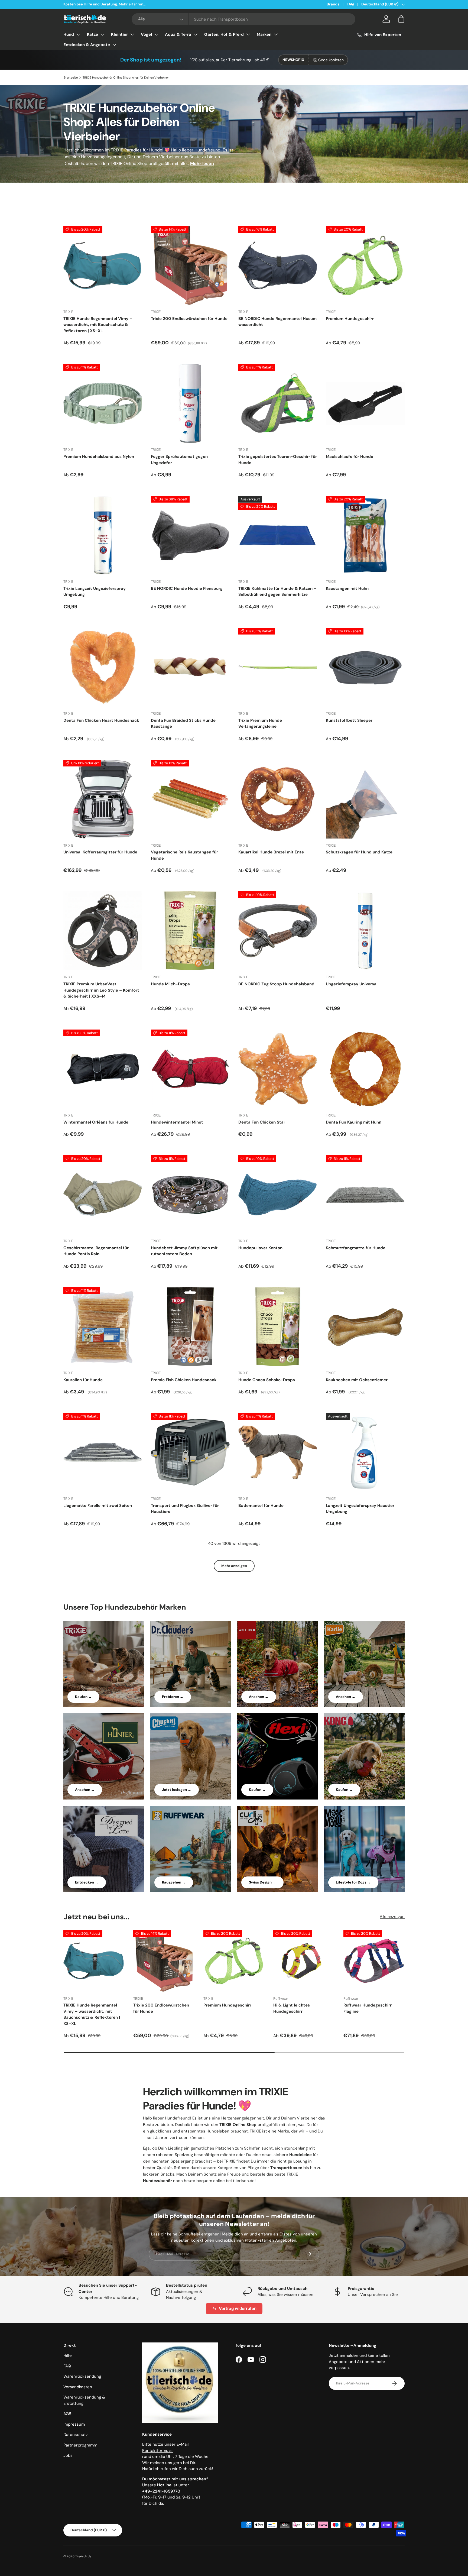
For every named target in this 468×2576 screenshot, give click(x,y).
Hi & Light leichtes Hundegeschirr (292, 2008)
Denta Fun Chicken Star (262, 1122)
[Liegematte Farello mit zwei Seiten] (103, 1452)
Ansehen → (259, 1697)
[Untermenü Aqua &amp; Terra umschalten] (196, 34)
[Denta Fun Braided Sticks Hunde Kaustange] (190, 667)
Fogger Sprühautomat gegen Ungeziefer (179, 460)
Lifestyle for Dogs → (353, 1882)
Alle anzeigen (392, 1917)
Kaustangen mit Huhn (347, 588)
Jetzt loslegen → (177, 1790)
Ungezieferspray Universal (352, 984)
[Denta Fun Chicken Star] (278, 1069)
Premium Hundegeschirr (350, 319)
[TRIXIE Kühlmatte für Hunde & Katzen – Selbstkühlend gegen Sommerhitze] (278, 535)
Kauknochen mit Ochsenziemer (357, 1380)
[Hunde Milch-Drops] (190, 931)
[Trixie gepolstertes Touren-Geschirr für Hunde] (278, 403)
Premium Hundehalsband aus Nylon (99, 457)
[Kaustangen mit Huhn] (365, 535)
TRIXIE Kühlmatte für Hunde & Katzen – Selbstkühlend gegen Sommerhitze (277, 592)
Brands (333, 4)
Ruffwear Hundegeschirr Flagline (368, 2008)
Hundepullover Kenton (260, 1248)
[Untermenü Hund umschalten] (78, 34)
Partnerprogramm (80, 2445)
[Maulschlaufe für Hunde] (365, 403)
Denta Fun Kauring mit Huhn (354, 1122)
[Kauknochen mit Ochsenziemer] (365, 1327)
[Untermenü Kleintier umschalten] (132, 34)
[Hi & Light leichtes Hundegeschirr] (304, 1961)
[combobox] (244, 19)
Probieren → (173, 1697)
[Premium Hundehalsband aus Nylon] (103, 403)
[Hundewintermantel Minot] (190, 1069)
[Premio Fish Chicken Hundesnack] (190, 1327)
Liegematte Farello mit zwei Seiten (98, 1506)
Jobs (68, 2455)
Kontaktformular (158, 2451)
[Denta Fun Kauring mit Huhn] (365, 1069)
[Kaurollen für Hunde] (103, 1327)
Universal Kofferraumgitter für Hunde (100, 852)
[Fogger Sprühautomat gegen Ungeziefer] (190, 403)
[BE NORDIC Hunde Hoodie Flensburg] (190, 535)
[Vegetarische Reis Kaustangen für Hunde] (190, 799)
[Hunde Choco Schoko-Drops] (278, 1327)
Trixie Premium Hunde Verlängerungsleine (260, 724)
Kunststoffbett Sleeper (349, 720)
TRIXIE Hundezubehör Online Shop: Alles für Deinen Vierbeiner (126, 77)
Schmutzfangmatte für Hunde (356, 1248)
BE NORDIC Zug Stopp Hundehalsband (276, 984)
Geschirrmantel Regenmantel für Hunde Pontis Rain (96, 1251)
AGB (67, 2414)
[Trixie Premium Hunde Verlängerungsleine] (278, 667)
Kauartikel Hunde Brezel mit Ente (271, 852)
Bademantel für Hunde (261, 1506)
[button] (401, 19)
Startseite (71, 77)
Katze (92, 34)
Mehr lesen (202, 164)
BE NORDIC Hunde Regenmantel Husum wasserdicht (277, 322)
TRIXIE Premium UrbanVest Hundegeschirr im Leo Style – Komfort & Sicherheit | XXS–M (101, 990)
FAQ (350, 4)
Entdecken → (87, 1882)
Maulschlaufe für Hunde (350, 457)
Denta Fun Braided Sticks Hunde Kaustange (183, 724)
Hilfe (68, 2355)
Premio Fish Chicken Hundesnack (184, 1380)
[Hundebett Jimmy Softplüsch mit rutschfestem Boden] (190, 1195)
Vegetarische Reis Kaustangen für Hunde (184, 855)
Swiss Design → (262, 1882)
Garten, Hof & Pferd (224, 34)
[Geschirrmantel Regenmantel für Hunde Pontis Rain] (103, 1195)
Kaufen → (83, 1697)
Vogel (146, 34)
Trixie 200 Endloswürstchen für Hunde (189, 319)
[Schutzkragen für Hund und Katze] (365, 799)
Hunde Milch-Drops (170, 984)
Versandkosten (78, 2387)
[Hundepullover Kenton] (278, 1195)
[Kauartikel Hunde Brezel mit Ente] (278, 799)
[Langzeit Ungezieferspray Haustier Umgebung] (365, 1452)
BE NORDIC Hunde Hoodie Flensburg (187, 588)
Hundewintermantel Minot (177, 1122)
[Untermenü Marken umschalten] (276, 34)
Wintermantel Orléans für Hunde (96, 1122)
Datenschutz (76, 2435)
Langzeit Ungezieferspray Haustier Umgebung (360, 1509)
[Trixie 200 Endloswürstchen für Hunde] (190, 265)
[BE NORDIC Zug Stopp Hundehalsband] (278, 931)
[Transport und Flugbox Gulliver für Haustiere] (190, 1452)
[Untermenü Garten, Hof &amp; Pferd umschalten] (248, 34)
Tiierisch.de (83, 2556)
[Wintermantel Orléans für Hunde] (103, 1069)
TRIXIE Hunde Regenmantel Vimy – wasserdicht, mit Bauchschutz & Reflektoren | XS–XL (98, 325)
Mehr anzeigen (234, 1566)
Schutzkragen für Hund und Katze (359, 852)
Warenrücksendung (82, 2376)
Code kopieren (331, 60)
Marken (264, 34)
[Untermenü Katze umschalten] (102, 34)
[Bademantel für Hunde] (278, 1452)
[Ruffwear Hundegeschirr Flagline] (374, 1961)
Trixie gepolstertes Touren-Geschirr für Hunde (278, 460)
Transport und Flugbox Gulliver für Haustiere (185, 1509)
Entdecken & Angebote (87, 45)
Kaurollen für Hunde (83, 1380)
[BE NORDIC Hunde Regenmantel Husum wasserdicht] (278, 265)
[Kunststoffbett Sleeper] (365, 667)
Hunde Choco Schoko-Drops (267, 1380)
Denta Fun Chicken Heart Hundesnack (101, 720)
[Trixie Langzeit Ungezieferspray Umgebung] (103, 535)
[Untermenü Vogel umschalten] (156, 34)
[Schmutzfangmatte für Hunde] (365, 1195)
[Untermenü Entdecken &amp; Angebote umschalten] (114, 45)
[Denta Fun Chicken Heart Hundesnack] (103, 667)
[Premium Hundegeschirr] (365, 265)
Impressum (74, 2424)
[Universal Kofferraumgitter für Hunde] (103, 799)
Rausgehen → (174, 1882)
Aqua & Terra (178, 34)
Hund (69, 34)
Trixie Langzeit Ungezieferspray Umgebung (95, 592)
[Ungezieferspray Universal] (365, 931)
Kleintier (119, 34)
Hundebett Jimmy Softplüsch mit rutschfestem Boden (184, 1251)
